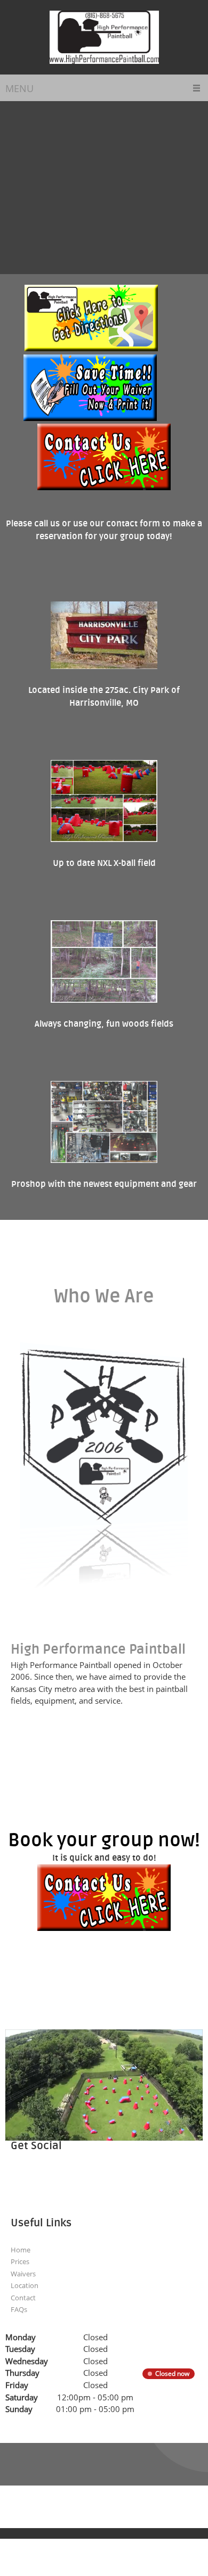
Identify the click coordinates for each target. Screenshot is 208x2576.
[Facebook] (85, 2179)
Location (25, 2285)
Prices (20, 2261)
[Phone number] (21, 2179)
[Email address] (43, 2179)
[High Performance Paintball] (104, 37)
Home (21, 2250)
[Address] (64, 2179)
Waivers (23, 2274)
